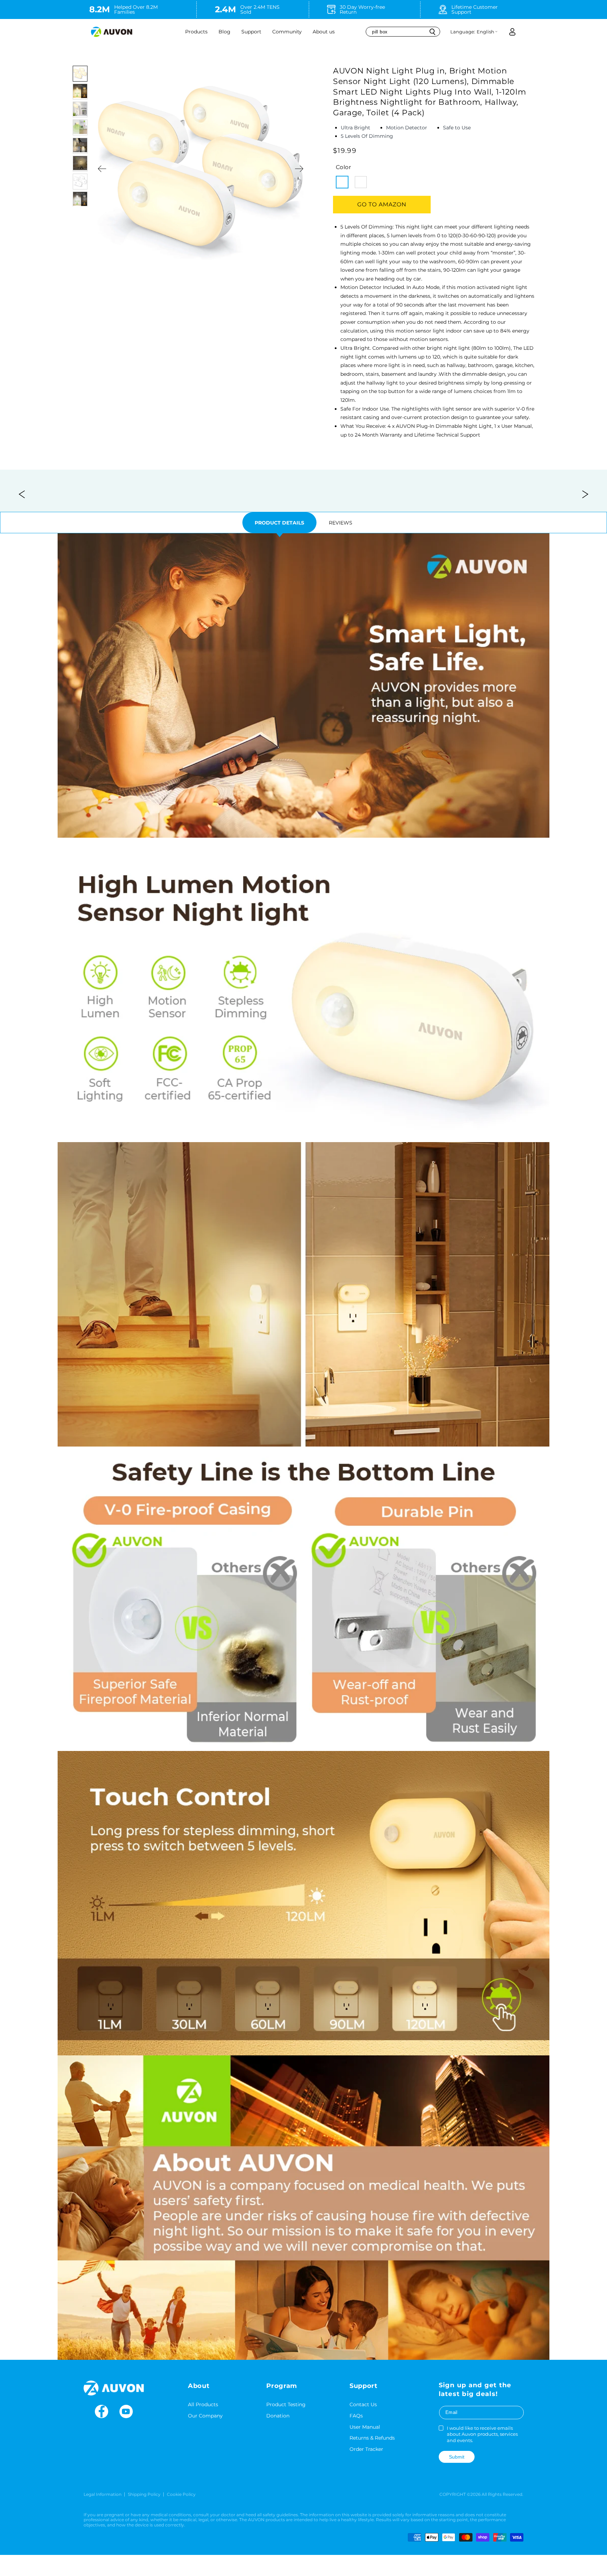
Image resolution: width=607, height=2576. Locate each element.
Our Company (205, 2416)
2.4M (226, 9)
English (485, 32)
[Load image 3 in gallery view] (80, 110)
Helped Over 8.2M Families (136, 9)
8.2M (100, 9)
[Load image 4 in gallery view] (80, 127)
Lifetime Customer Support (475, 9)
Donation (278, 2416)
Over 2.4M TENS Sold (260, 9)
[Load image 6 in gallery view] (80, 164)
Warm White (342, 182)
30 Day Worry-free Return (362, 9)
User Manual (365, 2427)
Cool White (361, 182)
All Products (203, 2404)
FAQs (356, 2416)
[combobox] (403, 31)
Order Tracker (366, 2449)
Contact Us (363, 2404)
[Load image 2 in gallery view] (80, 92)
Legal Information (103, 2494)
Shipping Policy (144, 2494)
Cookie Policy (181, 2494)
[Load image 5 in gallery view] (80, 146)
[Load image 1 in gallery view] (80, 74)
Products (196, 32)
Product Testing (286, 2404)
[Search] (432, 32)
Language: (463, 32)
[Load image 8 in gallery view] (80, 199)
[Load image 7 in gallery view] (80, 182)
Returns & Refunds (372, 2438)
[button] (197, 32)
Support (251, 32)
